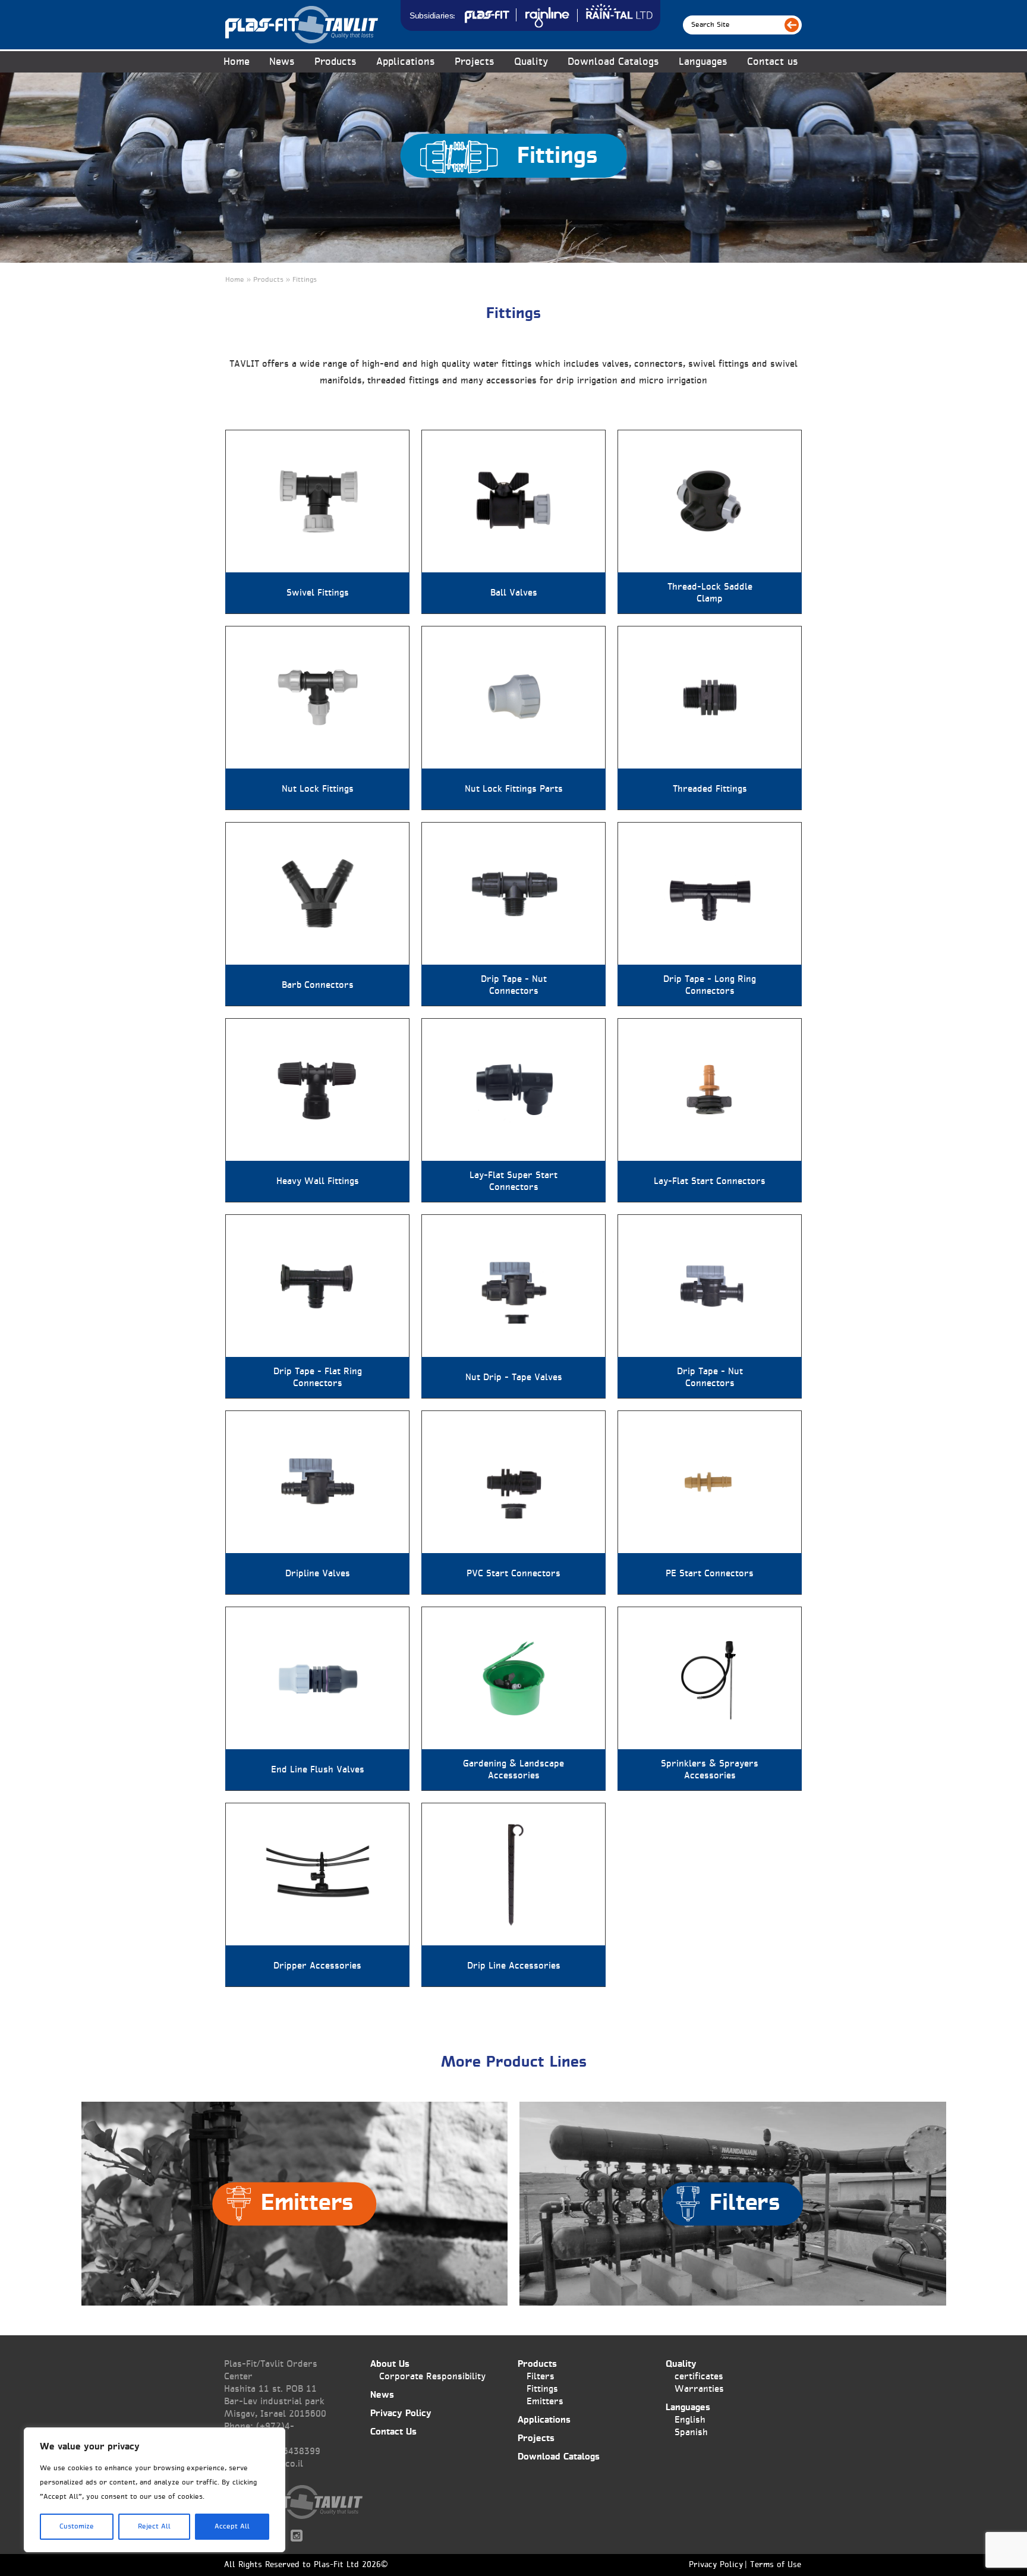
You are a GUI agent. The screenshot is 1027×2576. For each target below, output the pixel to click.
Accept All (232, 2527)
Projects (475, 62)
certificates (699, 2377)
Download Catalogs (613, 62)
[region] (155, 2490)
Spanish (691, 2432)
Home (237, 62)
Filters (541, 2377)
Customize (77, 2527)
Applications (406, 62)
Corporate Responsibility (432, 2377)
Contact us (773, 62)
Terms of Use (776, 2565)
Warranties (699, 2389)
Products (537, 2364)
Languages (703, 62)
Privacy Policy (401, 2413)
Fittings (542, 2389)
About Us (390, 2364)
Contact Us (393, 2432)
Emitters (545, 2402)
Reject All (154, 2527)
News (282, 62)
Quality (531, 62)
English (690, 2420)
